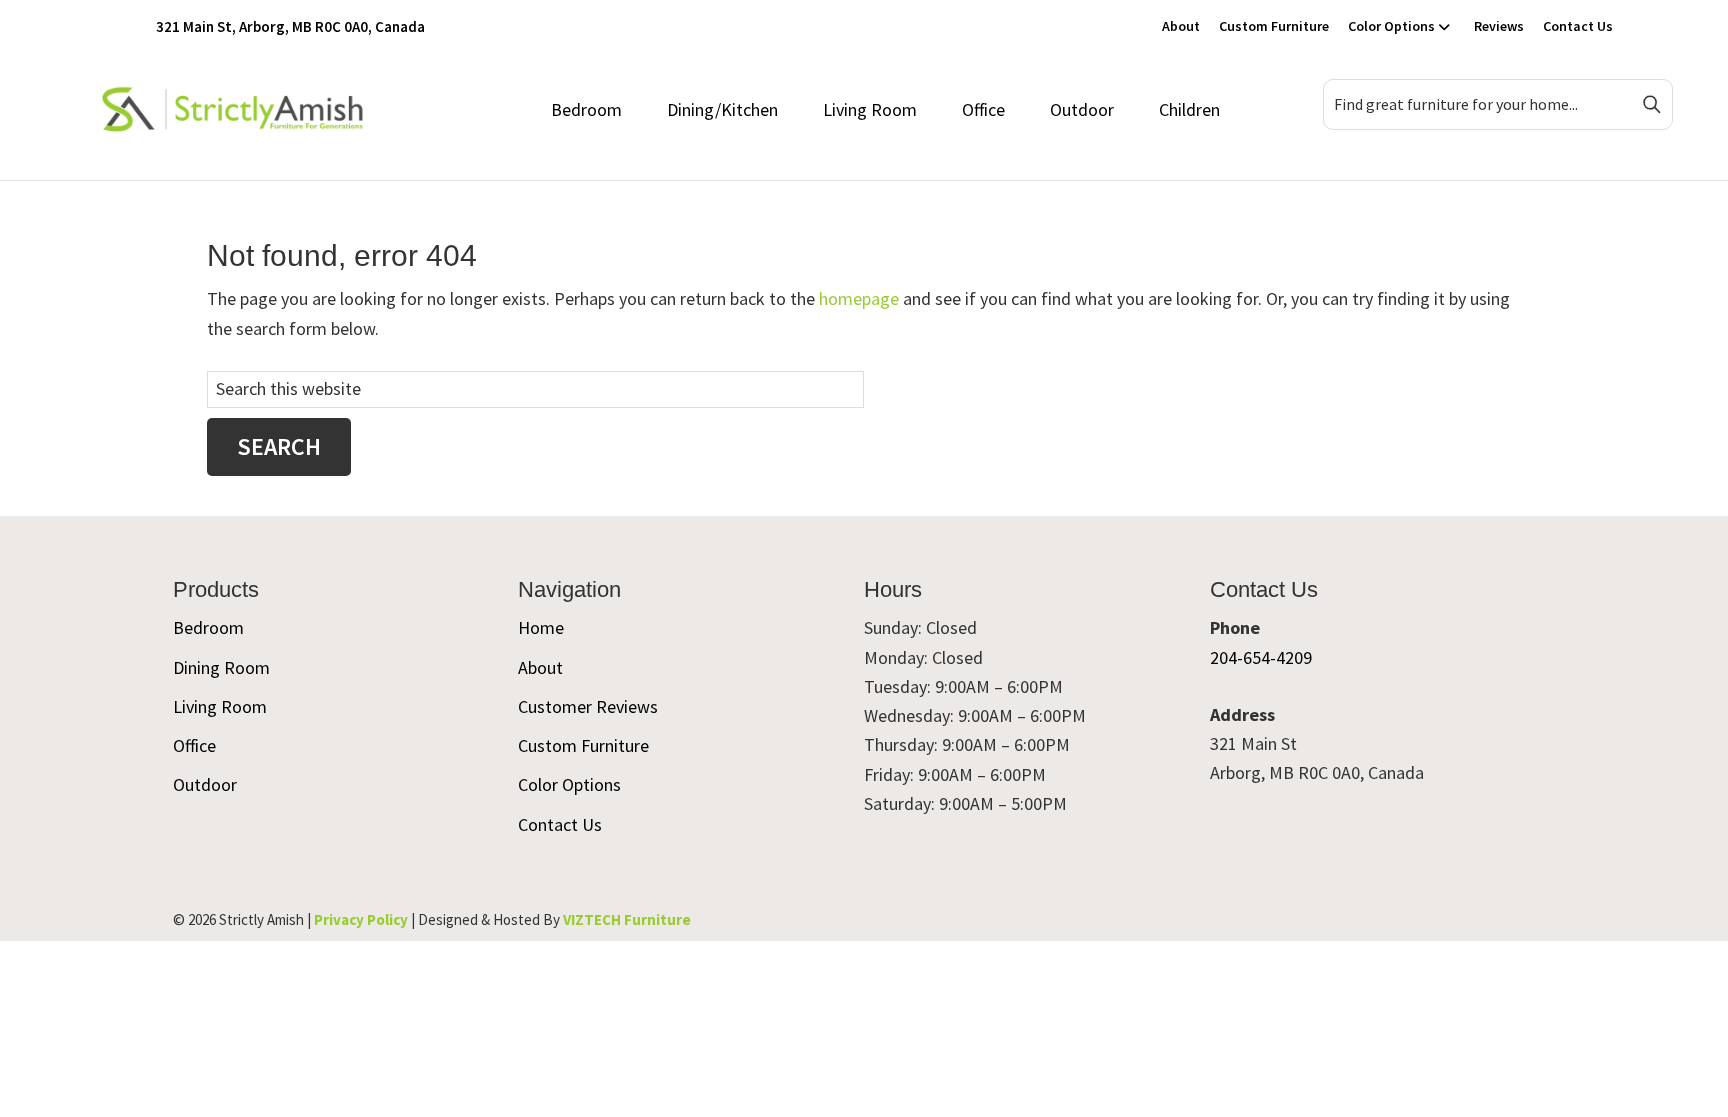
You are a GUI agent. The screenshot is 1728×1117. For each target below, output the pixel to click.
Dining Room (221, 667)
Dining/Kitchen (722, 109)
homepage (859, 298)
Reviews (1499, 26)
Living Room (870, 109)
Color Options (1391, 26)
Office (983, 109)
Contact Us (1578, 26)
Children (1189, 109)
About (1181, 26)
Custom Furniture (1274, 26)
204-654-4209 (1261, 657)
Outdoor (1082, 109)
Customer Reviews (588, 706)
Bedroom (586, 109)
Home (541, 627)
